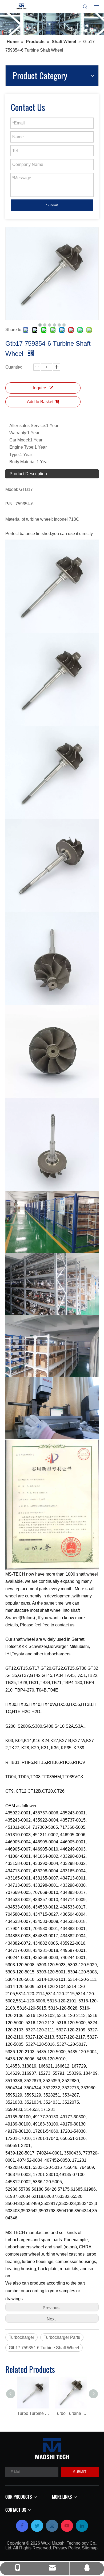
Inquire (40, 388)
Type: (15, 455)
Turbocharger (21, 2337)
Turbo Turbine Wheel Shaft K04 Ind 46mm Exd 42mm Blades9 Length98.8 (71, 2413)
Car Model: (20, 440)
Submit (52, 205)
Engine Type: (22, 447)
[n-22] (52, 24)
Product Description (28, 474)
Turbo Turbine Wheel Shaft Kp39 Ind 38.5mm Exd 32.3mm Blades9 (33, 2413)
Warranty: (18, 433)
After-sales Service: (28, 426)
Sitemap (90, 2548)
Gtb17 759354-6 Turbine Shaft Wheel (44, 2348)
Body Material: (23, 462)
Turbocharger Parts (62, 2337)
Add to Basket (40, 402)
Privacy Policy (66, 2548)
